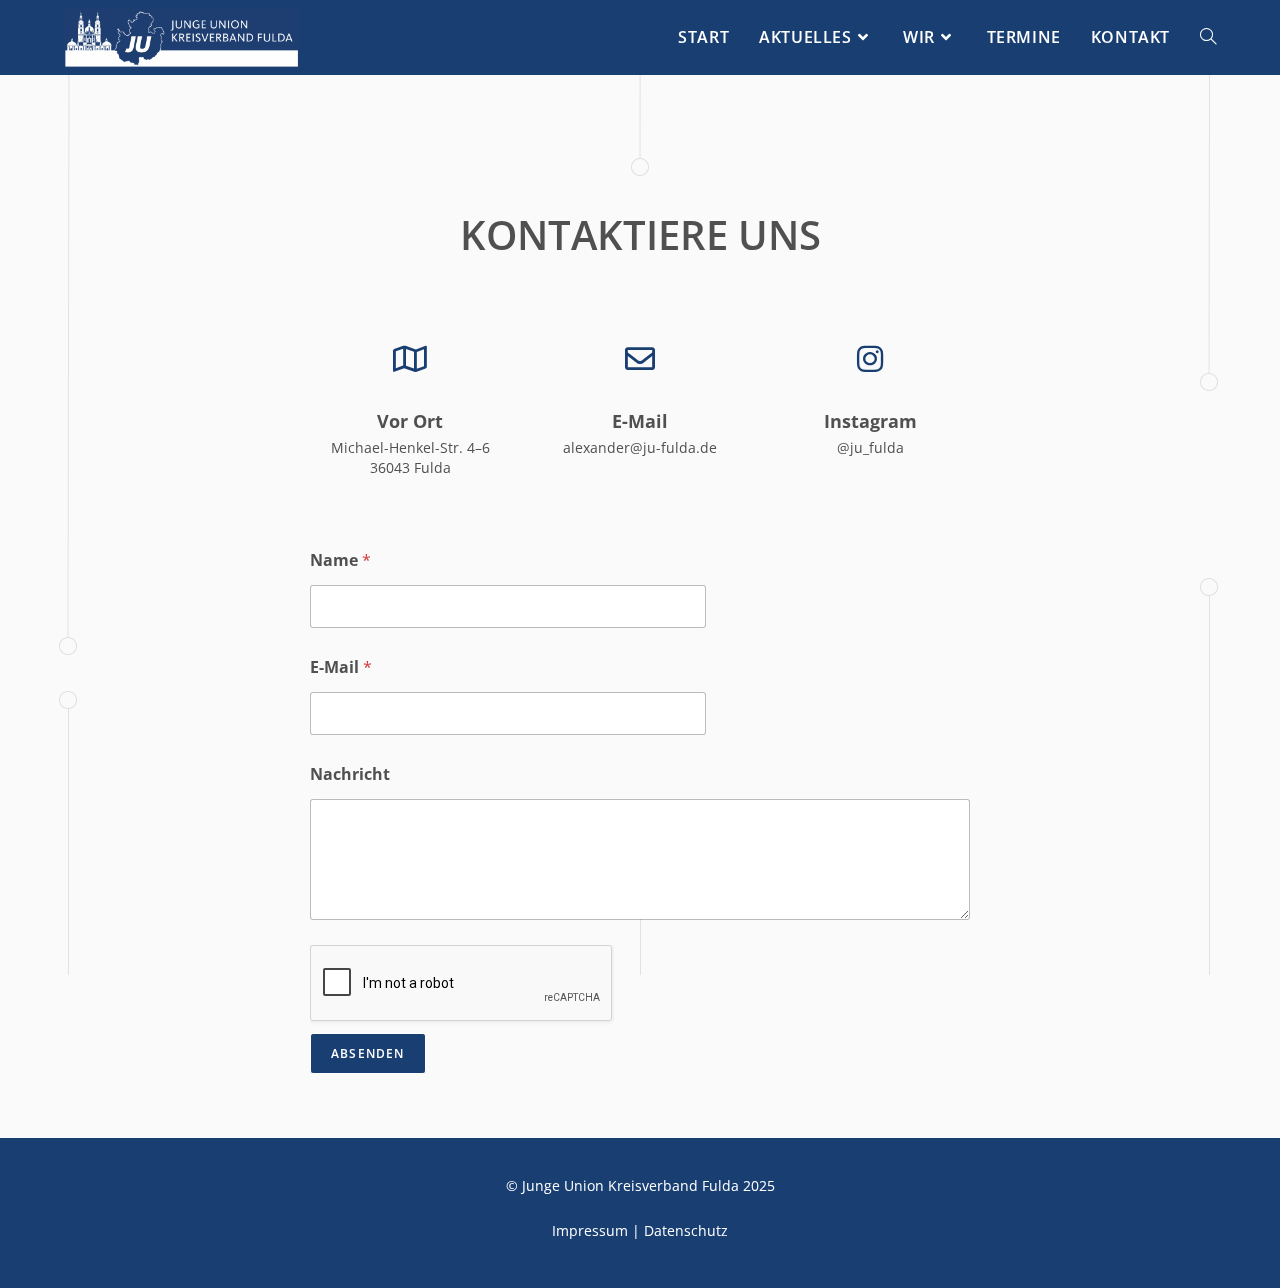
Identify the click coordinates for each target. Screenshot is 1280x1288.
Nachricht (350, 774)
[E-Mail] (640, 359)
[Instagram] (870, 359)
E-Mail (640, 421)
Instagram (870, 421)
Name (340, 560)
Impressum (590, 1230)
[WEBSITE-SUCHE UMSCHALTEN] (1208, 37)
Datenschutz (686, 1230)
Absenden (368, 1053)
